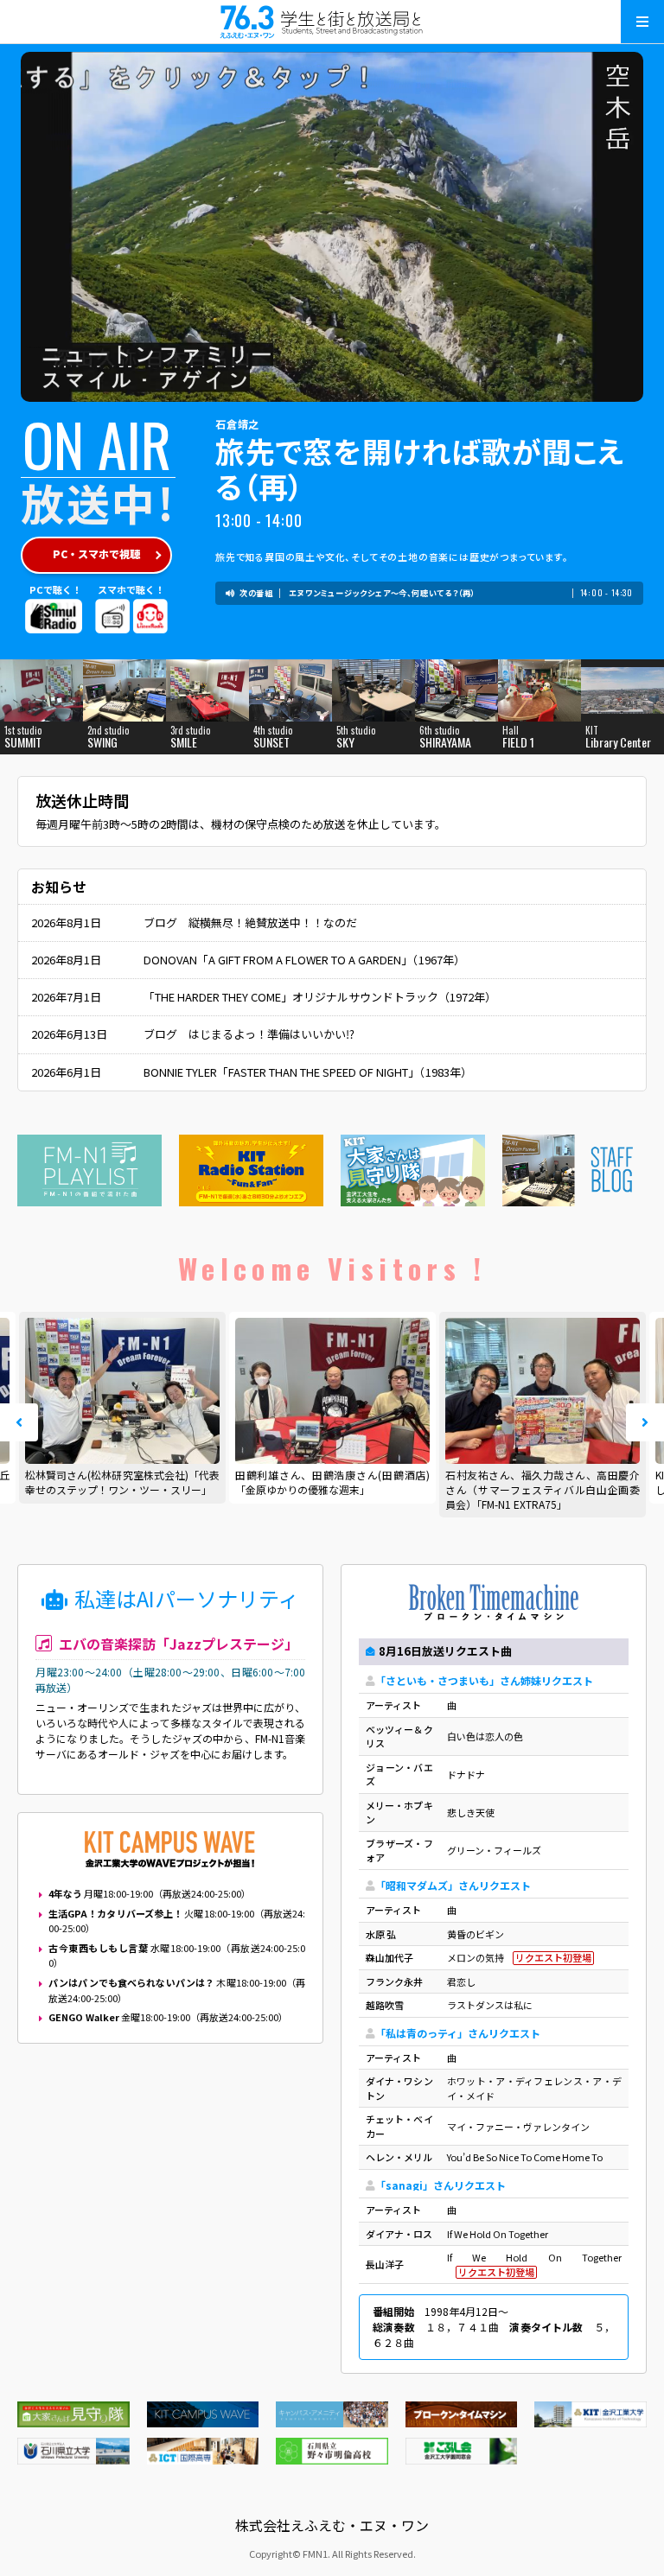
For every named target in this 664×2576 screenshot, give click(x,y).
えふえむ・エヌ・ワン (332, 22)
